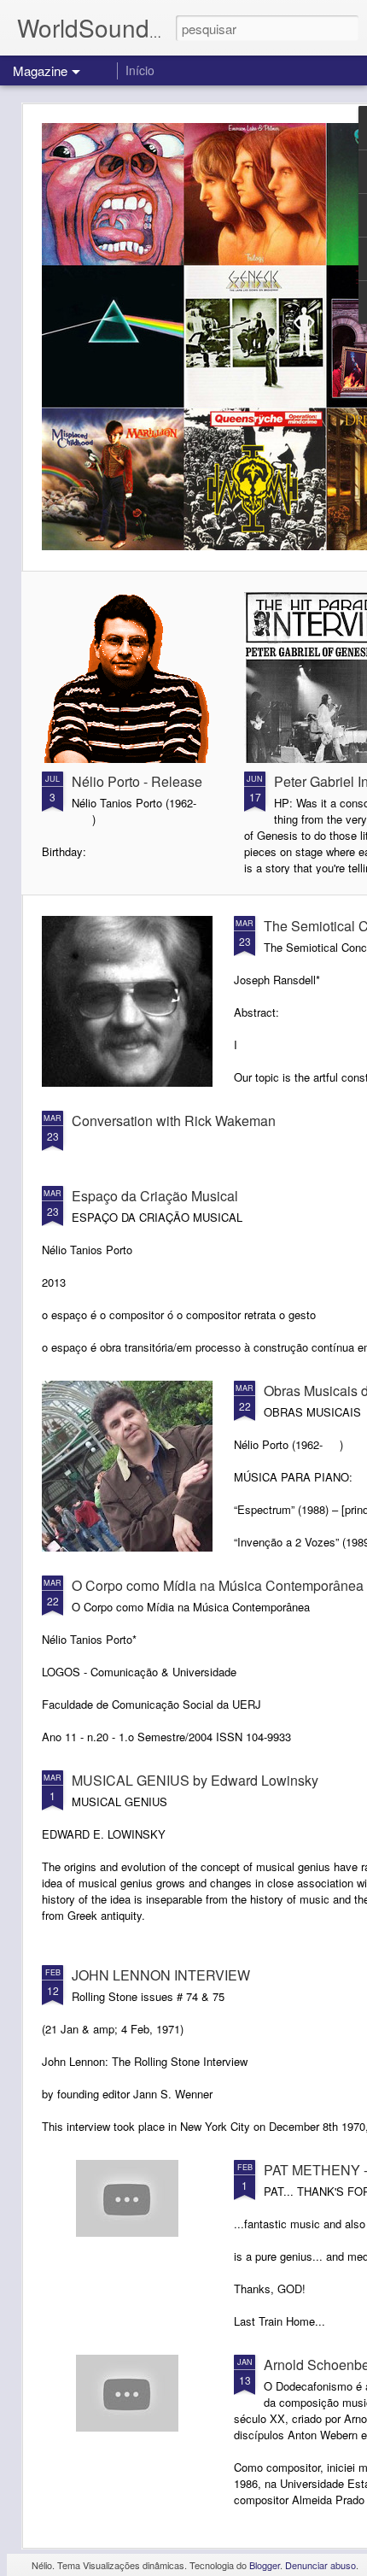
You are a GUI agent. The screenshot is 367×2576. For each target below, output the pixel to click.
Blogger (265, 2565)
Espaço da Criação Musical (155, 1196)
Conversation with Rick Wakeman (174, 1121)
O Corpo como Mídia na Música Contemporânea (218, 1585)
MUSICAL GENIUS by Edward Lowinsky (195, 1780)
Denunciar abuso (320, 2565)
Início (140, 70)
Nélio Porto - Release (137, 781)
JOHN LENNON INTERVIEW (161, 1975)
